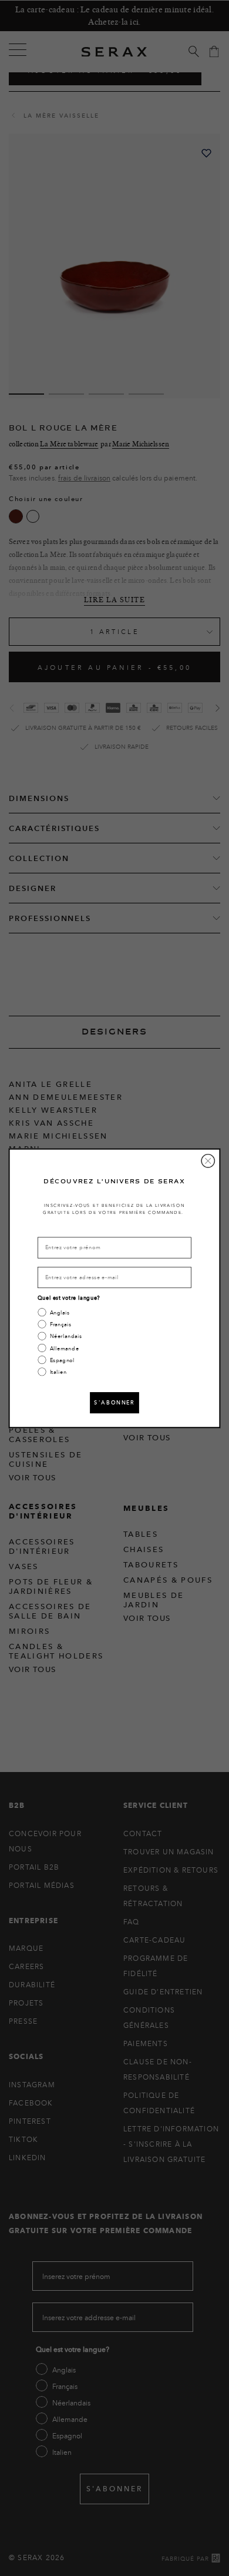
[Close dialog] (208, 1160)
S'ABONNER (114, 1402)
